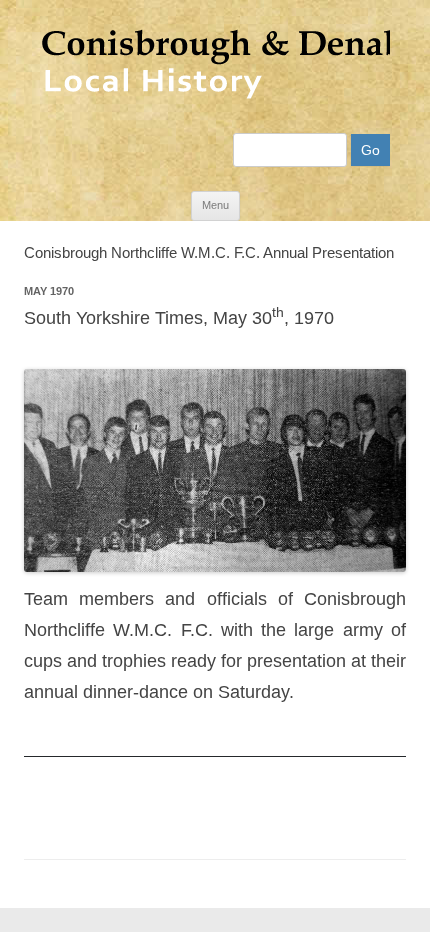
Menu (215, 205)
